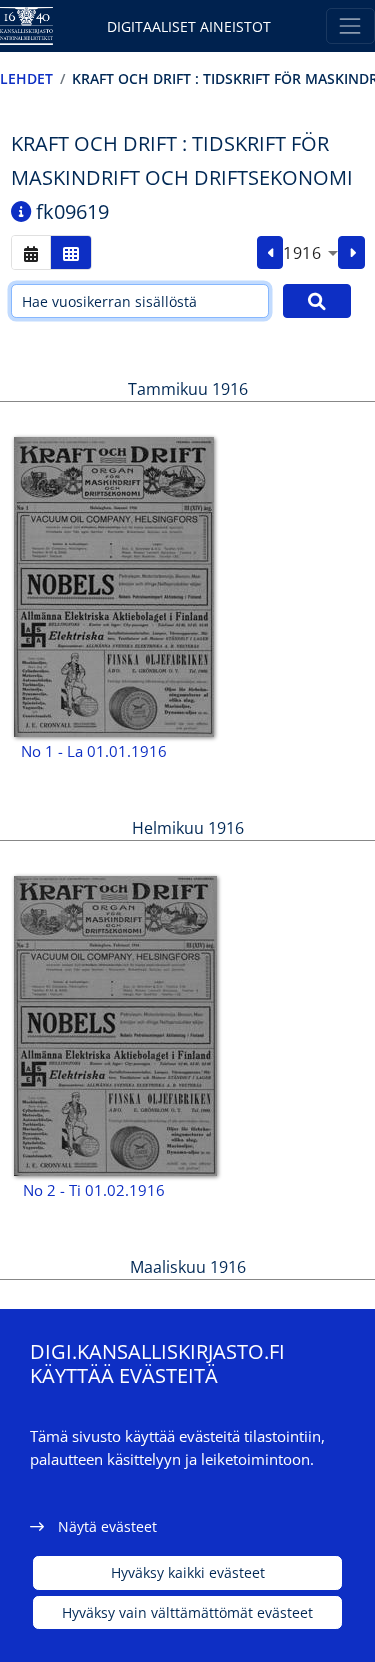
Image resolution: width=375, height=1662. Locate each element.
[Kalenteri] (31, 252)
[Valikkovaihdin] (350, 25)
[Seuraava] (351, 253)
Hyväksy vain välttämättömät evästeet (187, 1612)
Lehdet (26, 78)
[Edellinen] (270, 253)
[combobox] (310, 253)
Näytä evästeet (107, 1526)
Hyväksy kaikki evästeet (188, 1572)
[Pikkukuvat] (71, 252)
